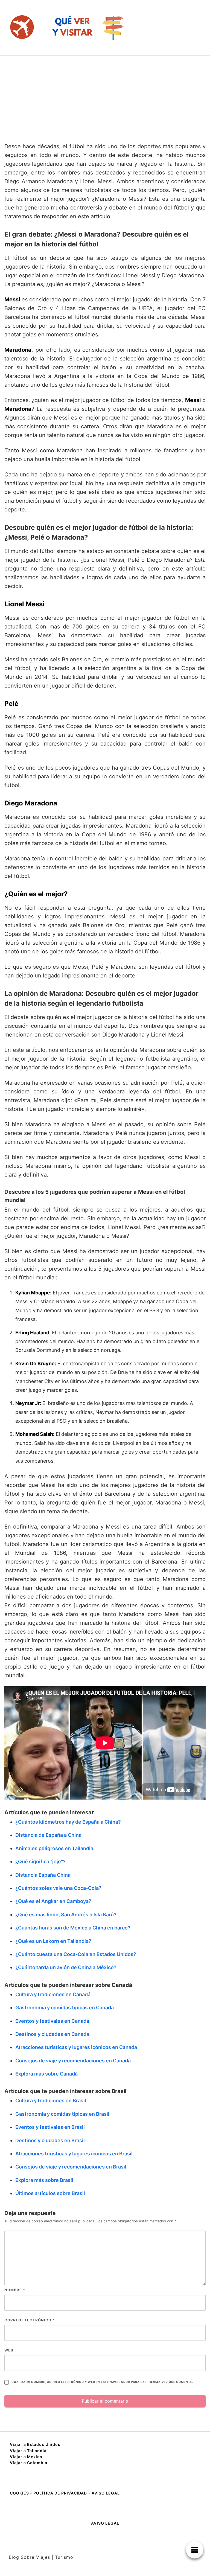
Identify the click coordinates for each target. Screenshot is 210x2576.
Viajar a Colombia (29, 2463)
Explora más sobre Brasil (44, 2180)
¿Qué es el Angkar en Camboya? (53, 1901)
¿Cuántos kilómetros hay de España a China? (68, 1822)
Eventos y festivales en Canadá (52, 2021)
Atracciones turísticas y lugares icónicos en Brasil (74, 2154)
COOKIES (20, 2493)
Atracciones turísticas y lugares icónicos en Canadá (76, 2047)
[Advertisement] (105, 97)
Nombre (15, 2290)
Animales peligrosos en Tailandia (54, 1848)
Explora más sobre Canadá (46, 2074)
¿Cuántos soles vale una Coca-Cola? (58, 1888)
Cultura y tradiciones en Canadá (53, 1994)
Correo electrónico (30, 2320)
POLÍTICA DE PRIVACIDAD (60, 2493)
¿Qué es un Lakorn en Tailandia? (53, 1941)
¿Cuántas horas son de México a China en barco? (73, 1928)
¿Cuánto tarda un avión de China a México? (66, 1967)
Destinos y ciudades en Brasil (50, 2140)
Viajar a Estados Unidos (35, 2444)
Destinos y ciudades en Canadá (52, 2034)
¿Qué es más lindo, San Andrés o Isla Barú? (66, 1915)
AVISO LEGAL (106, 2493)
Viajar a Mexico (26, 2457)
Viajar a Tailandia (28, 2451)
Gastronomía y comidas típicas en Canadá (65, 2008)
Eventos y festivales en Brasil (50, 2127)
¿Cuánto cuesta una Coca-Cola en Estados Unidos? (76, 1954)
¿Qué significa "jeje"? (40, 1862)
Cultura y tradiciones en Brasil (51, 2101)
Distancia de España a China (48, 1835)
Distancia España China (43, 1875)
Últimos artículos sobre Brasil (50, 2193)
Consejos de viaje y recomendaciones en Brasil (71, 2167)
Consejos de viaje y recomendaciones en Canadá (73, 2061)
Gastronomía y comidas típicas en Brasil (62, 2114)
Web (9, 2350)
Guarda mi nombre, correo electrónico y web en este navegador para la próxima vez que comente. (102, 2382)
